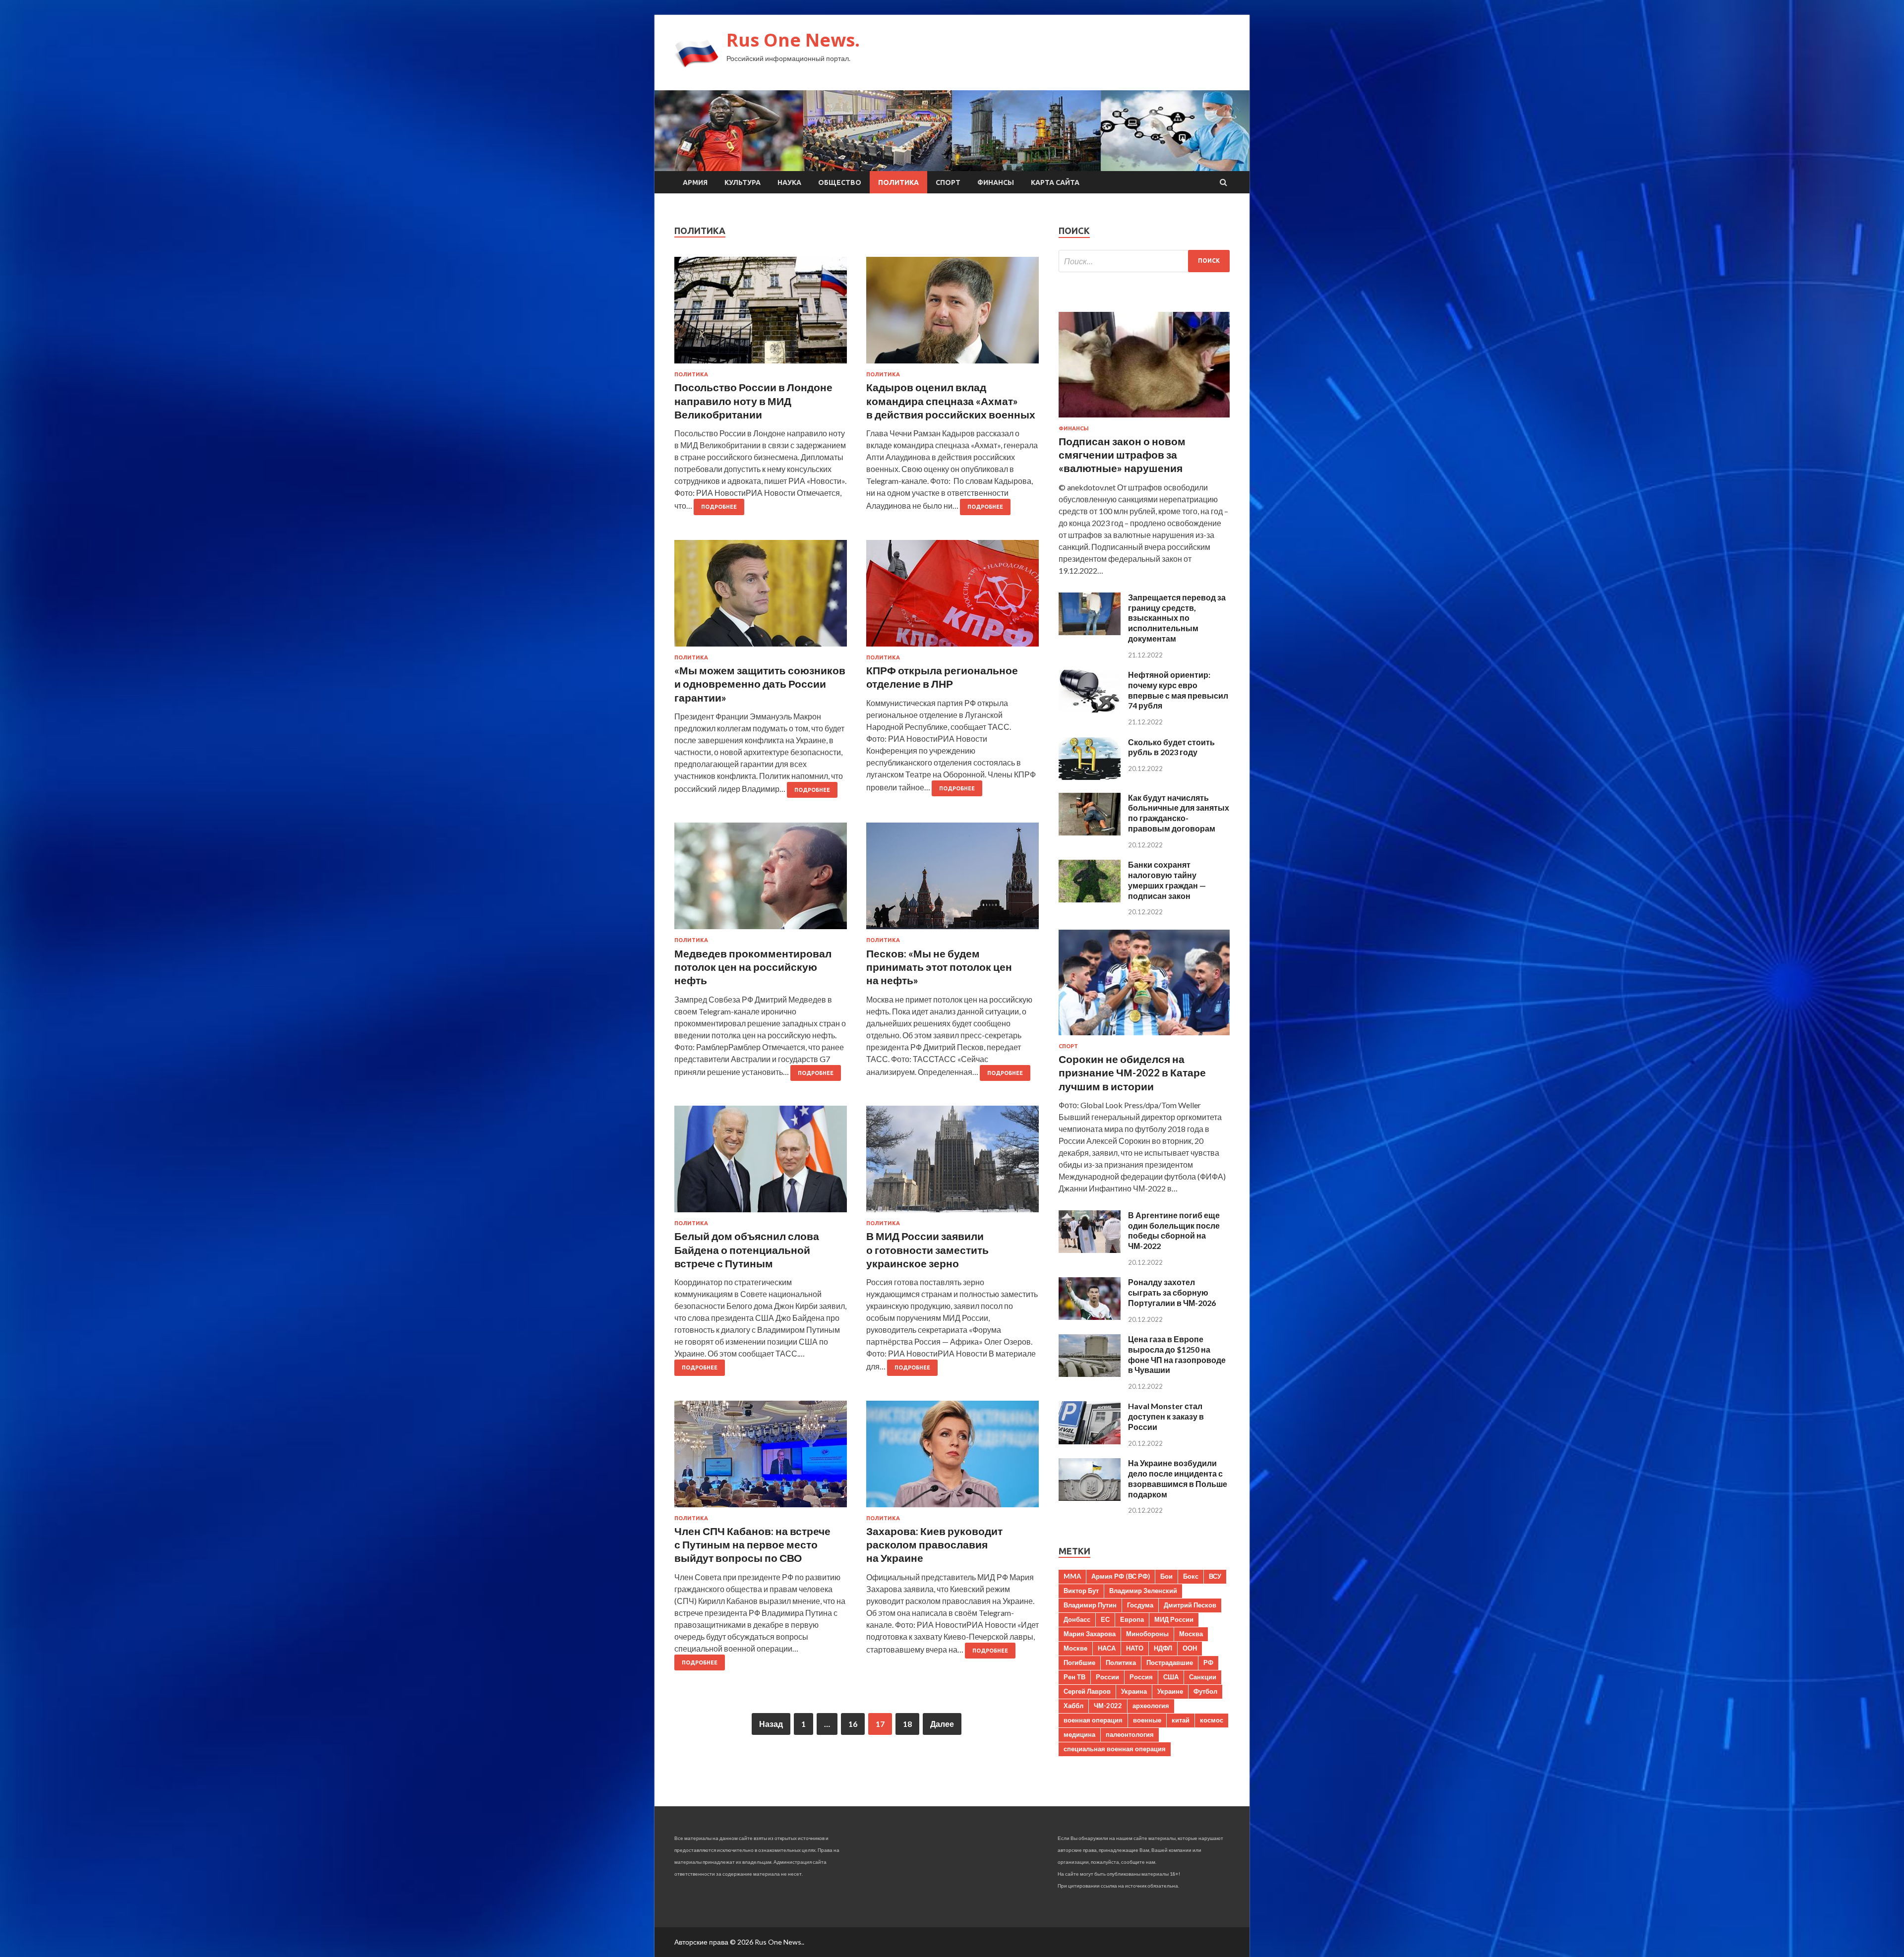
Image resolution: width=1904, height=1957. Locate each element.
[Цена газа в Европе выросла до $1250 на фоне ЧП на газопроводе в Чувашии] (1090, 1374)
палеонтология (1130, 1734)
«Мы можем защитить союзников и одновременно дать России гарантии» (760, 684)
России (1107, 1677)
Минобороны (1147, 1634)
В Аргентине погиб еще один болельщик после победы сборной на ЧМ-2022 (1174, 1230)
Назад (771, 1724)
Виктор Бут (1081, 1591)
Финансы (996, 182)
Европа (1132, 1619)
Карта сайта (1055, 182)
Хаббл (1073, 1706)
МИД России (1174, 1619)
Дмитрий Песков (1190, 1605)
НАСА (1107, 1648)
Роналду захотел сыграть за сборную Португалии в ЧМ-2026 (1172, 1292)
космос (1212, 1720)
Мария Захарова (1090, 1634)
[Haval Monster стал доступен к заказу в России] (1090, 1441)
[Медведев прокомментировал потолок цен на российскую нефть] (761, 880)
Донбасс (1077, 1619)
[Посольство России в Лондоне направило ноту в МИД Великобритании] (761, 314)
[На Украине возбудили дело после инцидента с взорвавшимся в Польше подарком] (1090, 1498)
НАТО (1135, 1648)
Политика (898, 182)
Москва (1191, 1634)
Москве (1075, 1648)
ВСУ (1215, 1576)
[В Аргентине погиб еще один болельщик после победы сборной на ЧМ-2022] (1090, 1250)
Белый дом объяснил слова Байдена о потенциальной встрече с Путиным (747, 1249)
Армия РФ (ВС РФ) (1121, 1576)
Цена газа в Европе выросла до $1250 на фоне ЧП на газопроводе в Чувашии (1177, 1354)
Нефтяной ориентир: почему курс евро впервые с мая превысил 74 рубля (1178, 690)
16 (853, 1724)
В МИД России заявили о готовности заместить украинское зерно (927, 1249)
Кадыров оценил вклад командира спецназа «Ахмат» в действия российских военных (951, 401)
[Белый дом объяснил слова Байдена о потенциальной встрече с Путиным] (761, 1163)
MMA (1072, 1576)
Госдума (1140, 1605)
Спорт (948, 182)
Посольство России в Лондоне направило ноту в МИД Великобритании (753, 401)
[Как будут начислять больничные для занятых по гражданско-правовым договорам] (1090, 832)
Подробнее (719, 507)
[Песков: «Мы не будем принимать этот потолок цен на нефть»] (952, 880)
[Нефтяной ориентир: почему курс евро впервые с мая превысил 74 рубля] (1090, 709)
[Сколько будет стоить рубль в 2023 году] (1090, 777)
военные (1147, 1720)
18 (907, 1724)
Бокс (1191, 1576)
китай (1181, 1720)
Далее (942, 1724)
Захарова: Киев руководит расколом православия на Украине (934, 1544)
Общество (840, 182)
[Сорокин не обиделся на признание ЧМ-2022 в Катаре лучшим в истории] (1144, 1037)
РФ (1208, 1662)
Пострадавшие (1170, 1662)
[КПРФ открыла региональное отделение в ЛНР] (952, 597)
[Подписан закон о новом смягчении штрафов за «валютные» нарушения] (1144, 419)
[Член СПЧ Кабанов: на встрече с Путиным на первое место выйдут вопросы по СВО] (761, 1458)
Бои (1166, 1576)
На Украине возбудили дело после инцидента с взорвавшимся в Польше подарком (1178, 1478)
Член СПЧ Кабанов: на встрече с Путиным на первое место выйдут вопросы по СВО (752, 1544)
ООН (1190, 1648)
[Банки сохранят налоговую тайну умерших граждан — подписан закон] (1090, 899)
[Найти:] (1144, 261)
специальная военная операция (1115, 1749)
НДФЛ (1163, 1648)
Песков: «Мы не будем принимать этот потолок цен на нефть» (939, 967)
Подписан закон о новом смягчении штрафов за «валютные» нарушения (1122, 455)
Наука (789, 182)
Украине (1170, 1691)
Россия (1141, 1677)
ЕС (1105, 1619)
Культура (743, 182)
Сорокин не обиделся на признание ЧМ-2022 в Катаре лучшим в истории (1132, 1072)
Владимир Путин (1090, 1605)
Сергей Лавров (1087, 1691)
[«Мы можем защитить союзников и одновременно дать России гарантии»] (761, 597)
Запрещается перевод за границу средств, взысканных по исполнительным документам (1177, 618)
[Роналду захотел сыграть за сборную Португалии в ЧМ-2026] (1090, 1317)
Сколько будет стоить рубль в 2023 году (1171, 747)
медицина (1079, 1734)
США (1171, 1677)
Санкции (1203, 1677)
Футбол (1205, 1691)
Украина (1134, 1691)
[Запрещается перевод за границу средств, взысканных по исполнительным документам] (1090, 632)
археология (1151, 1706)
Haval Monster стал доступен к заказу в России (1166, 1416)
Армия (695, 182)
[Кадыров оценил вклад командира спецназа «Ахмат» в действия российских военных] (952, 314)
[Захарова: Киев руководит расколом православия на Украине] (952, 1458)
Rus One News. (793, 40)
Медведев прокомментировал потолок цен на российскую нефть (753, 967)
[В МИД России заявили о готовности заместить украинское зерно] (952, 1163)
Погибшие (1079, 1662)
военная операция (1093, 1720)
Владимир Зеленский (1143, 1591)
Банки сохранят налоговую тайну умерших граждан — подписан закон (1167, 880)
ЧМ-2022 (1108, 1706)
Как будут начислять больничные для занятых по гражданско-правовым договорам (1179, 813)
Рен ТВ (1074, 1677)
